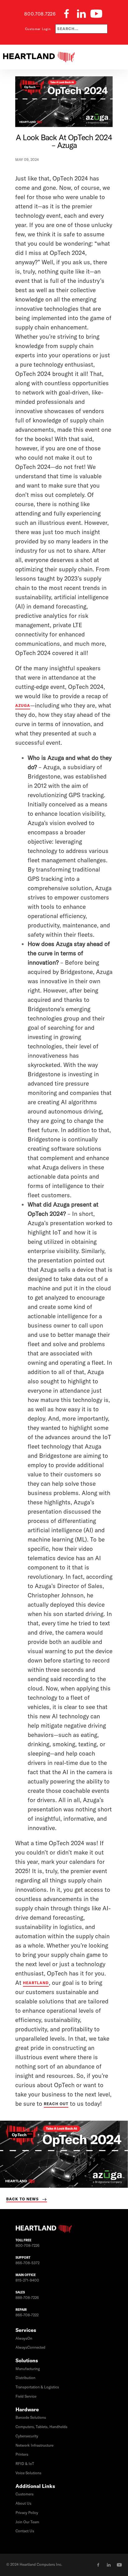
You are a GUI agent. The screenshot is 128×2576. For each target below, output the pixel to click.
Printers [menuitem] (22, 2454)
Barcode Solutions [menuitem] (31, 2418)
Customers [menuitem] (25, 2494)
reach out (56, 2104)
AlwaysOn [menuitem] (24, 2338)
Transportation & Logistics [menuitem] (37, 2387)
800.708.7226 (40, 14)
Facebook (98, 2565)
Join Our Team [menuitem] (27, 2522)
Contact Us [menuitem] (25, 2531)
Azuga (23, 705)
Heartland (36, 1983)
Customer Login (38, 29)
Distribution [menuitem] (25, 2378)
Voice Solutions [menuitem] (28, 2473)
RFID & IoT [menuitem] (25, 2464)
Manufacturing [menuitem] (28, 2369)
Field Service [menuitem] (26, 2396)
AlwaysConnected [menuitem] (30, 2347)
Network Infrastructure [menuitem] (34, 2445)
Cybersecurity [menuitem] (27, 2436)
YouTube (119, 2565)
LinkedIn (109, 2565)
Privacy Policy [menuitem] (27, 2513)
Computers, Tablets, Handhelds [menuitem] (41, 2427)
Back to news (23, 2199)
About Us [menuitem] (23, 2503)
